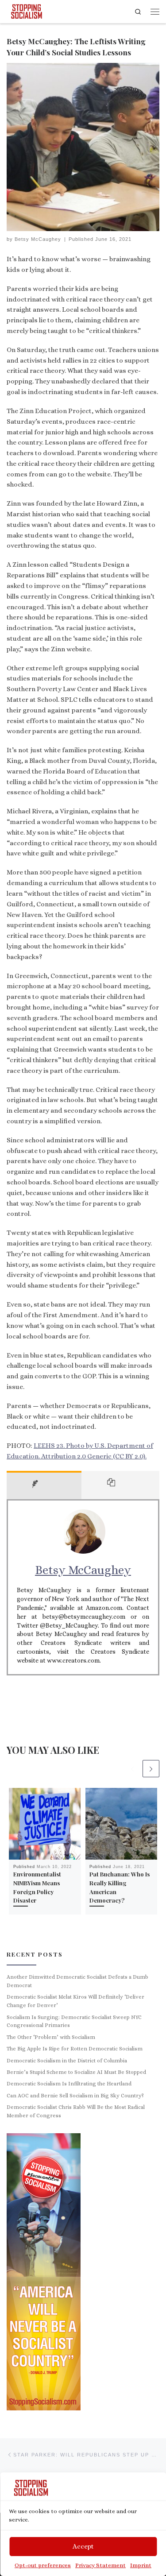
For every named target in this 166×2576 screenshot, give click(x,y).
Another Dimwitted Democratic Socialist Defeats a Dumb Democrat (77, 1981)
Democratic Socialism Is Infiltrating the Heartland (69, 2084)
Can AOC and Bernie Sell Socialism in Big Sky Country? (75, 2096)
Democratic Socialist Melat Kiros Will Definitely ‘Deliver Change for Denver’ (75, 2001)
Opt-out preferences (43, 2565)
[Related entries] (120, 1485)
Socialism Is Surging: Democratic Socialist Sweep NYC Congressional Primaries (74, 2021)
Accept (83, 2546)
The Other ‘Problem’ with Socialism (51, 2037)
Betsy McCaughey (38, 239)
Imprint (141, 2565)
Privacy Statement (100, 2565)
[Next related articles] (151, 1768)
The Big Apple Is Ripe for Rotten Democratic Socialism (75, 2049)
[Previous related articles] (132, 1768)
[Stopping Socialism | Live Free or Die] (27, 10)
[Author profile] (44, 1485)
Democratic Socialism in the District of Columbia (67, 2061)
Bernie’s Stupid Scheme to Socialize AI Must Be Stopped (76, 2072)
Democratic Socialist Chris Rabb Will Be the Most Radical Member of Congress (76, 2111)
